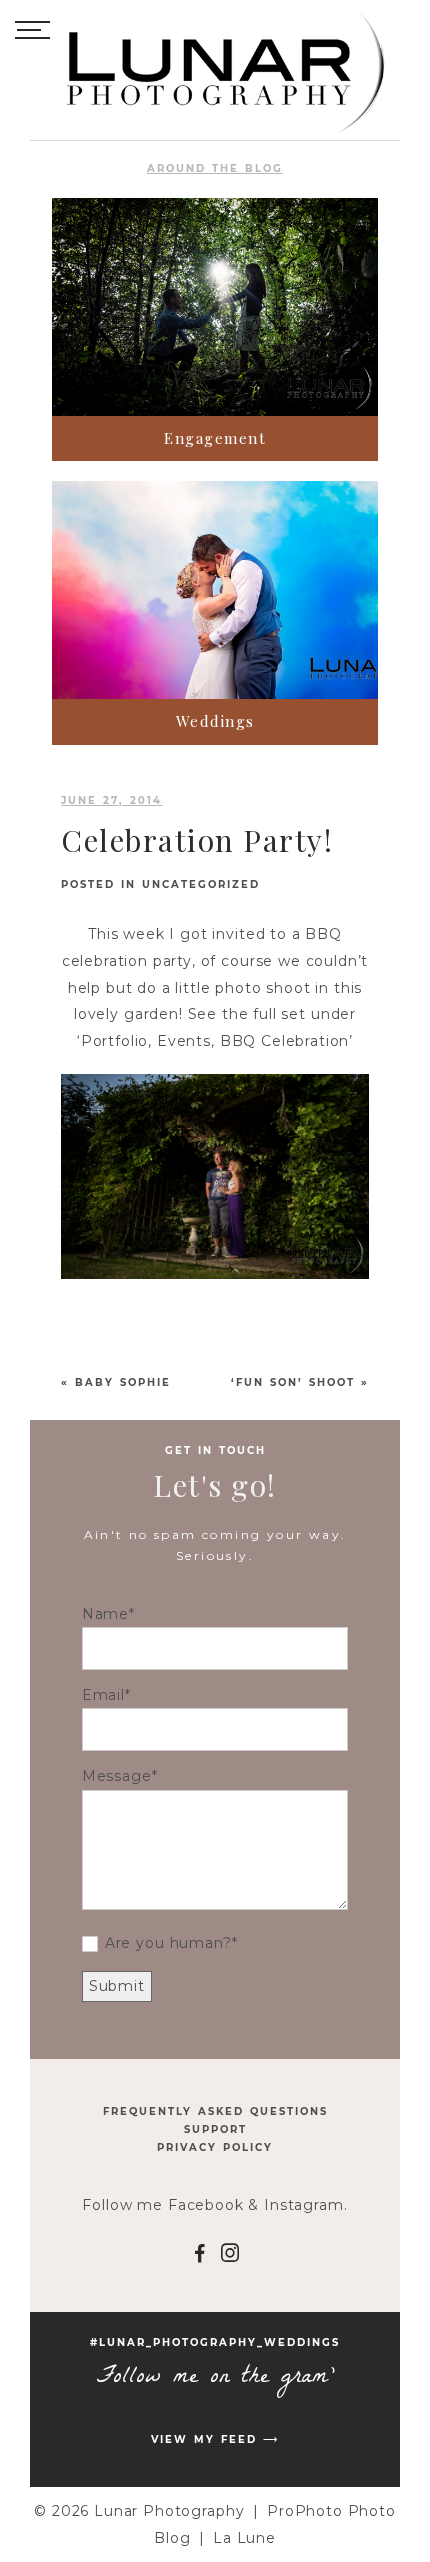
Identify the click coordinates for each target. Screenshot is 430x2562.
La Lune (244, 2538)
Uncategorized (201, 884)
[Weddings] (215, 590)
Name (105, 1614)
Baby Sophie (123, 1382)
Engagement (215, 438)
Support (215, 2129)
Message (117, 1776)
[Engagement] (215, 307)
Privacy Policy (215, 2147)
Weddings (215, 721)
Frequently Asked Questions (215, 2111)
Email (103, 1695)
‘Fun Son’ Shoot (293, 1382)
